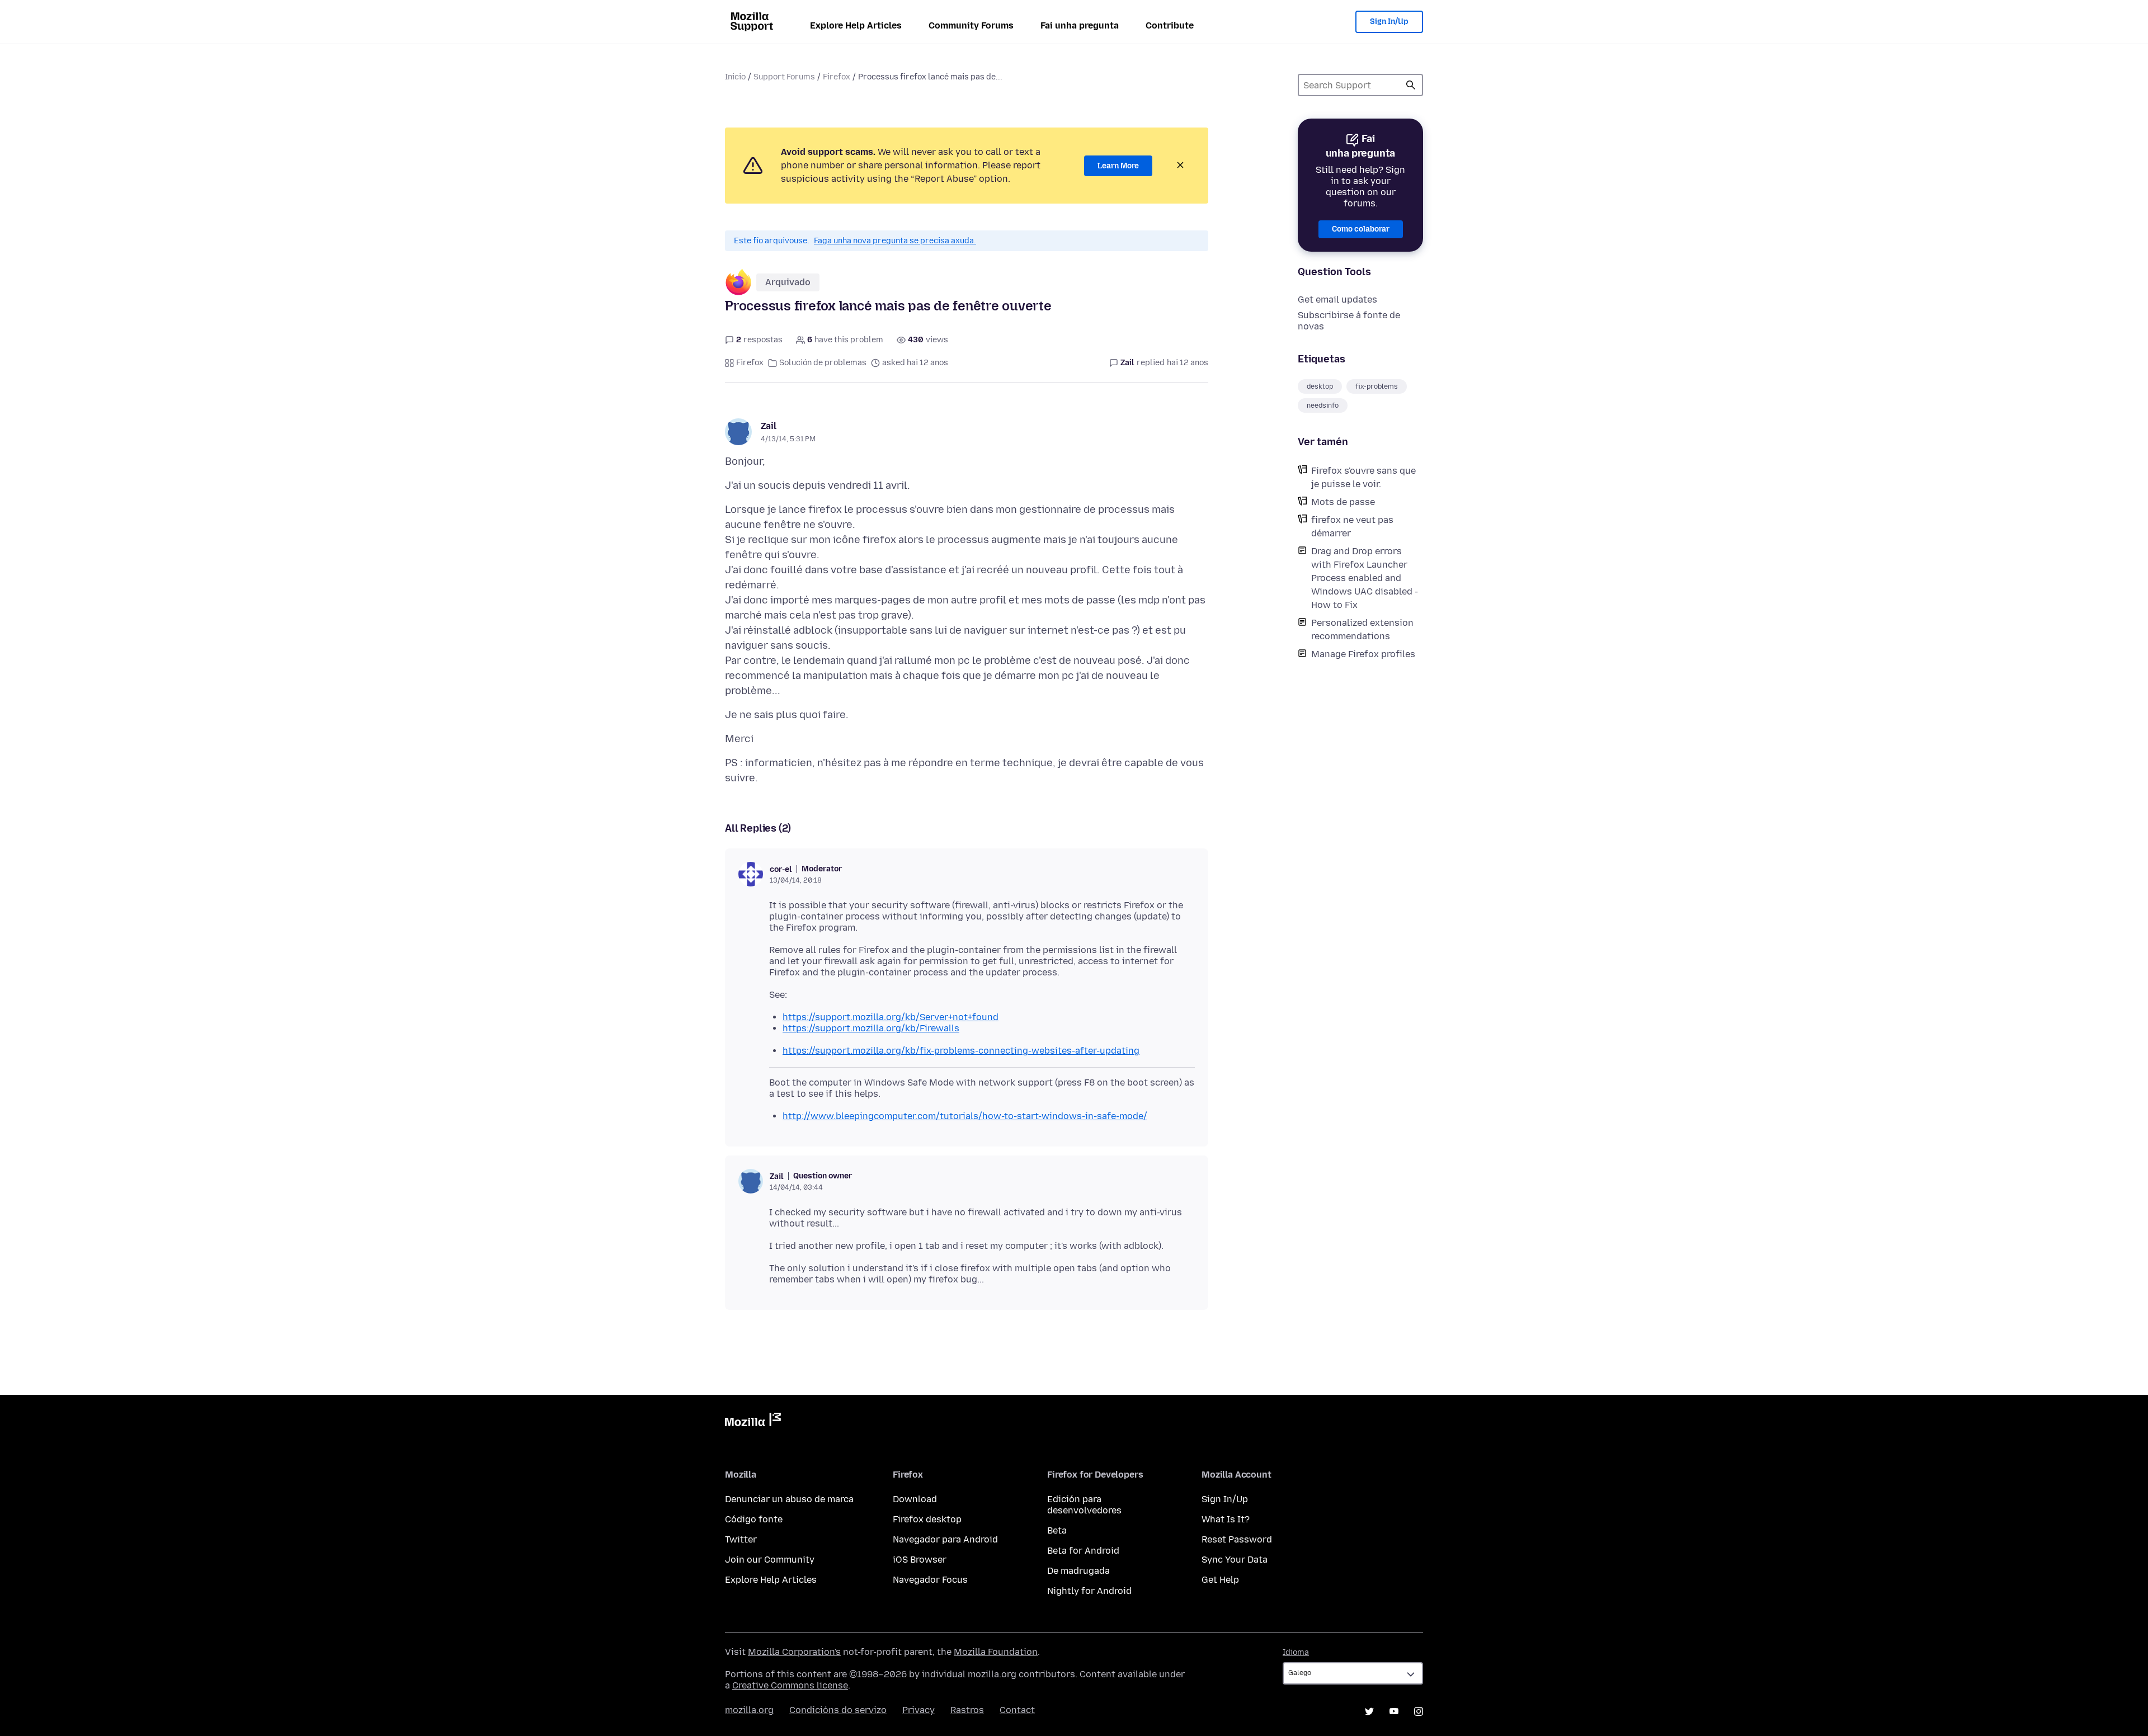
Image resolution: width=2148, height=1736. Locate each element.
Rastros (967, 1710)
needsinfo (1323, 405)
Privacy (918, 1710)
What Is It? (1226, 1519)
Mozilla (753, 1422)
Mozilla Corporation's (794, 1652)
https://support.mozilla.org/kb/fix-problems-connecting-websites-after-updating (961, 1051)
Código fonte (754, 1519)
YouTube (1394, 1711)
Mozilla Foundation (996, 1652)
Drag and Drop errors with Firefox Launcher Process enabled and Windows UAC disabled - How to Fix (1365, 578)
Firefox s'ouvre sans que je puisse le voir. (1363, 477)
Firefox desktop (927, 1519)
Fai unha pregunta (1080, 25)
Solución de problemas (823, 363)
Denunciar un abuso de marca (789, 1499)
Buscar (1411, 85)
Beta (1057, 1530)
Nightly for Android (1089, 1591)
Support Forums (784, 77)
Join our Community (770, 1560)
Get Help (1220, 1580)
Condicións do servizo (838, 1710)
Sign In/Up (1389, 22)
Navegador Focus (930, 1580)
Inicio (735, 77)
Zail (769, 426)
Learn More (1118, 166)
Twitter (741, 1539)
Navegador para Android (945, 1539)
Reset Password (1237, 1539)
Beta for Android (1083, 1551)
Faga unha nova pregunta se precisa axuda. (895, 241)
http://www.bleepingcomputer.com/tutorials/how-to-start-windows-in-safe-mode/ (965, 1116)
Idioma (1296, 1652)
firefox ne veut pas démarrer (1352, 527)
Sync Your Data (1235, 1560)
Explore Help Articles (856, 25)
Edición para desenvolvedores (1084, 1505)
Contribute (1170, 25)
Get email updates (1337, 299)
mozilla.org (749, 1710)
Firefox (837, 77)
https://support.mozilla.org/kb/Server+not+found (891, 1017)
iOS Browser (920, 1560)
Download (915, 1499)
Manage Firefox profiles (1363, 654)
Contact (1017, 1710)
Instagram (1419, 1711)
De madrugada (1078, 1571)
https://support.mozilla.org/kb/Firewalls (871, 1028)
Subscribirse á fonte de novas (1349, 321)
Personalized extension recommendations (1362, 629)
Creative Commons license (790, 1685)
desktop (1320, 386)
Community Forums (971, 25)
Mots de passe (1343, 502)
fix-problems (1377, 386)
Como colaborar (1361, 229)
